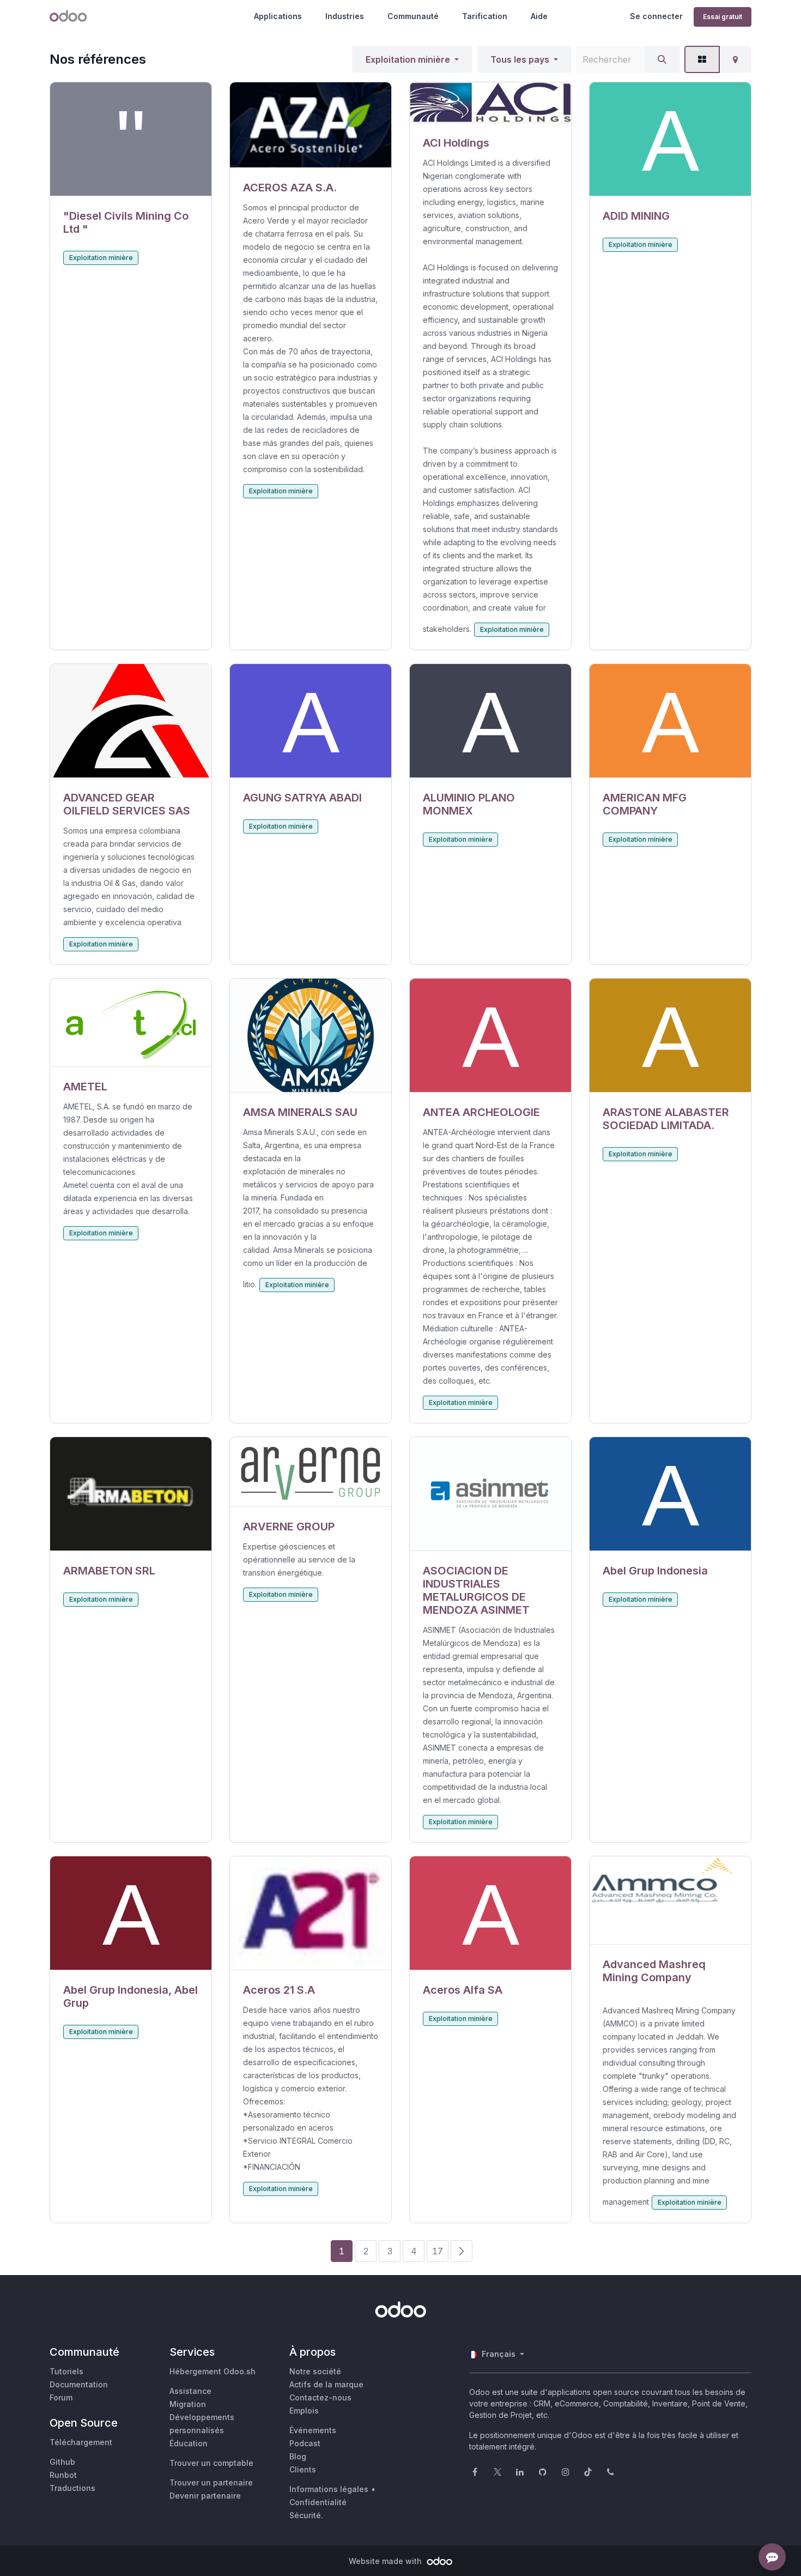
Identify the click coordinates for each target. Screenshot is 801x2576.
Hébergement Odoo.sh (213, 2371)
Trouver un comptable (211, 2463)
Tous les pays (520, 59)
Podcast (305, 2443)
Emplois (304, 2411)
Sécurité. (306, 2515)
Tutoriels (66, 2371)
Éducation (189, 2443)
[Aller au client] (131, 139)
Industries (345, 16)
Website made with (386, 2561)
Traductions (72, 2488)
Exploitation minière (408, 59)
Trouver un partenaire (211, 2483)
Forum (61, 2397)
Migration (188, 2404)
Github (62, 2462)
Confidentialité (318, 2502)
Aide (539, 16)
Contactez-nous (320, 2397)
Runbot (63, 2475)
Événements (313, 2430)
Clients (303, 2469)
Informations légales (329, 2489)
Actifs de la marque (326, 2384)
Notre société (315, 2371)
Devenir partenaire (205, 2496)
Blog (298, 2456)
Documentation (79, 2384)
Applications (278, 16)
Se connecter (656, 16)
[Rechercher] (662, 59)
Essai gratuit (723, 17)
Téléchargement (81, 2442)
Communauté (413, 16)
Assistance (190, 2391)
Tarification (485, 16)
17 (438, 2251)
